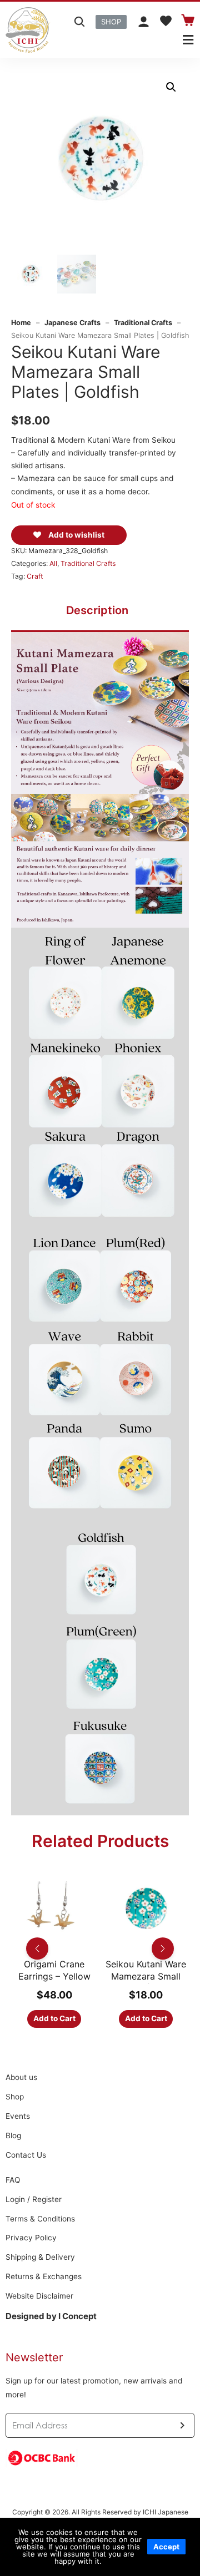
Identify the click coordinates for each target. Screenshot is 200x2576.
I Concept (77, 2316)
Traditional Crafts (143, 323)
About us (21, 2077)
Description (97, 610)
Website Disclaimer (39, 2296)
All (53, 563)
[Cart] (188, 20)
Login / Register (34, 2199)
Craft (35, 576)
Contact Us (26, 2155)
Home (21, 323)
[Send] (182, 2425)
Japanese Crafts (72, 323)
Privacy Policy (31, 2238)
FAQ (13, 2180)
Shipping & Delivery (40, 2257)
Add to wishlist (76, 535)
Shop (15, 2097)
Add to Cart (55, 2018)
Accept (166, 2547)
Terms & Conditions (40, 2219)
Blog (13, 2135)
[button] (111, 22)
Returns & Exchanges (44, 2276)
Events (18, 2116)
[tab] (97, 610)
